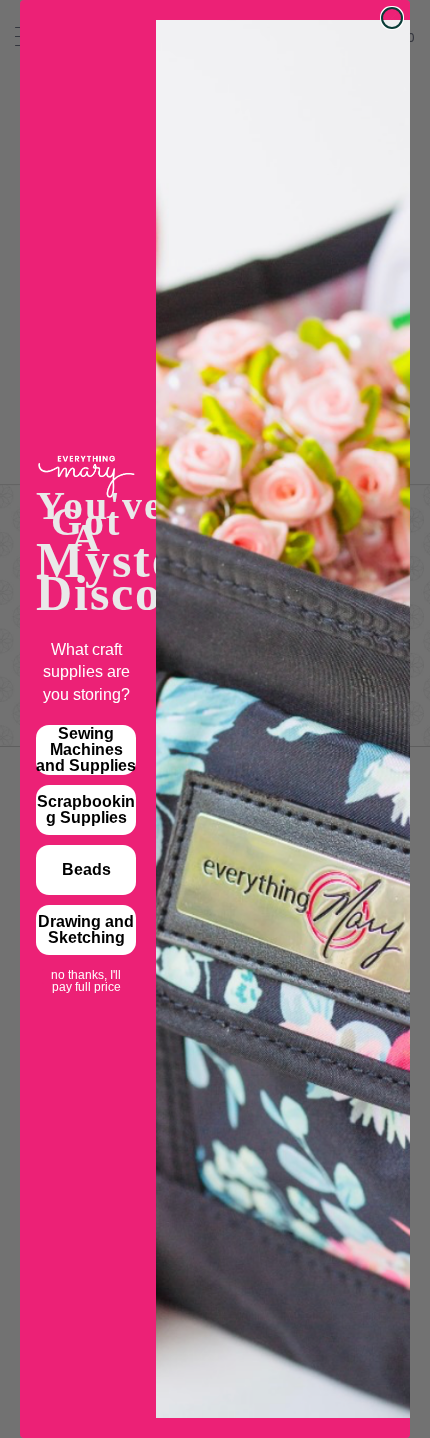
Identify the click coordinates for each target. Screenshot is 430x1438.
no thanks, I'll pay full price (86, 976)
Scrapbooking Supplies (86, 809)
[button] (379, 1387)
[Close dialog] (392, 18)
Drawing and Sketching (86, 929)
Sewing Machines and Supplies (86, 749)
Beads (86, 869)
